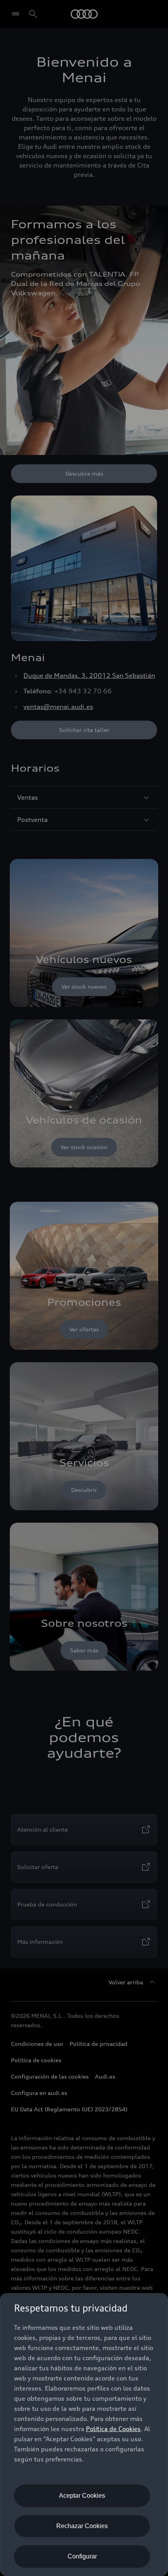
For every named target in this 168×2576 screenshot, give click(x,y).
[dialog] (84, 2435)
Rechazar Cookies (82, 2526)
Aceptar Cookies (82, 2496)
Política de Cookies (113, 2429)
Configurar (82, 2556)
